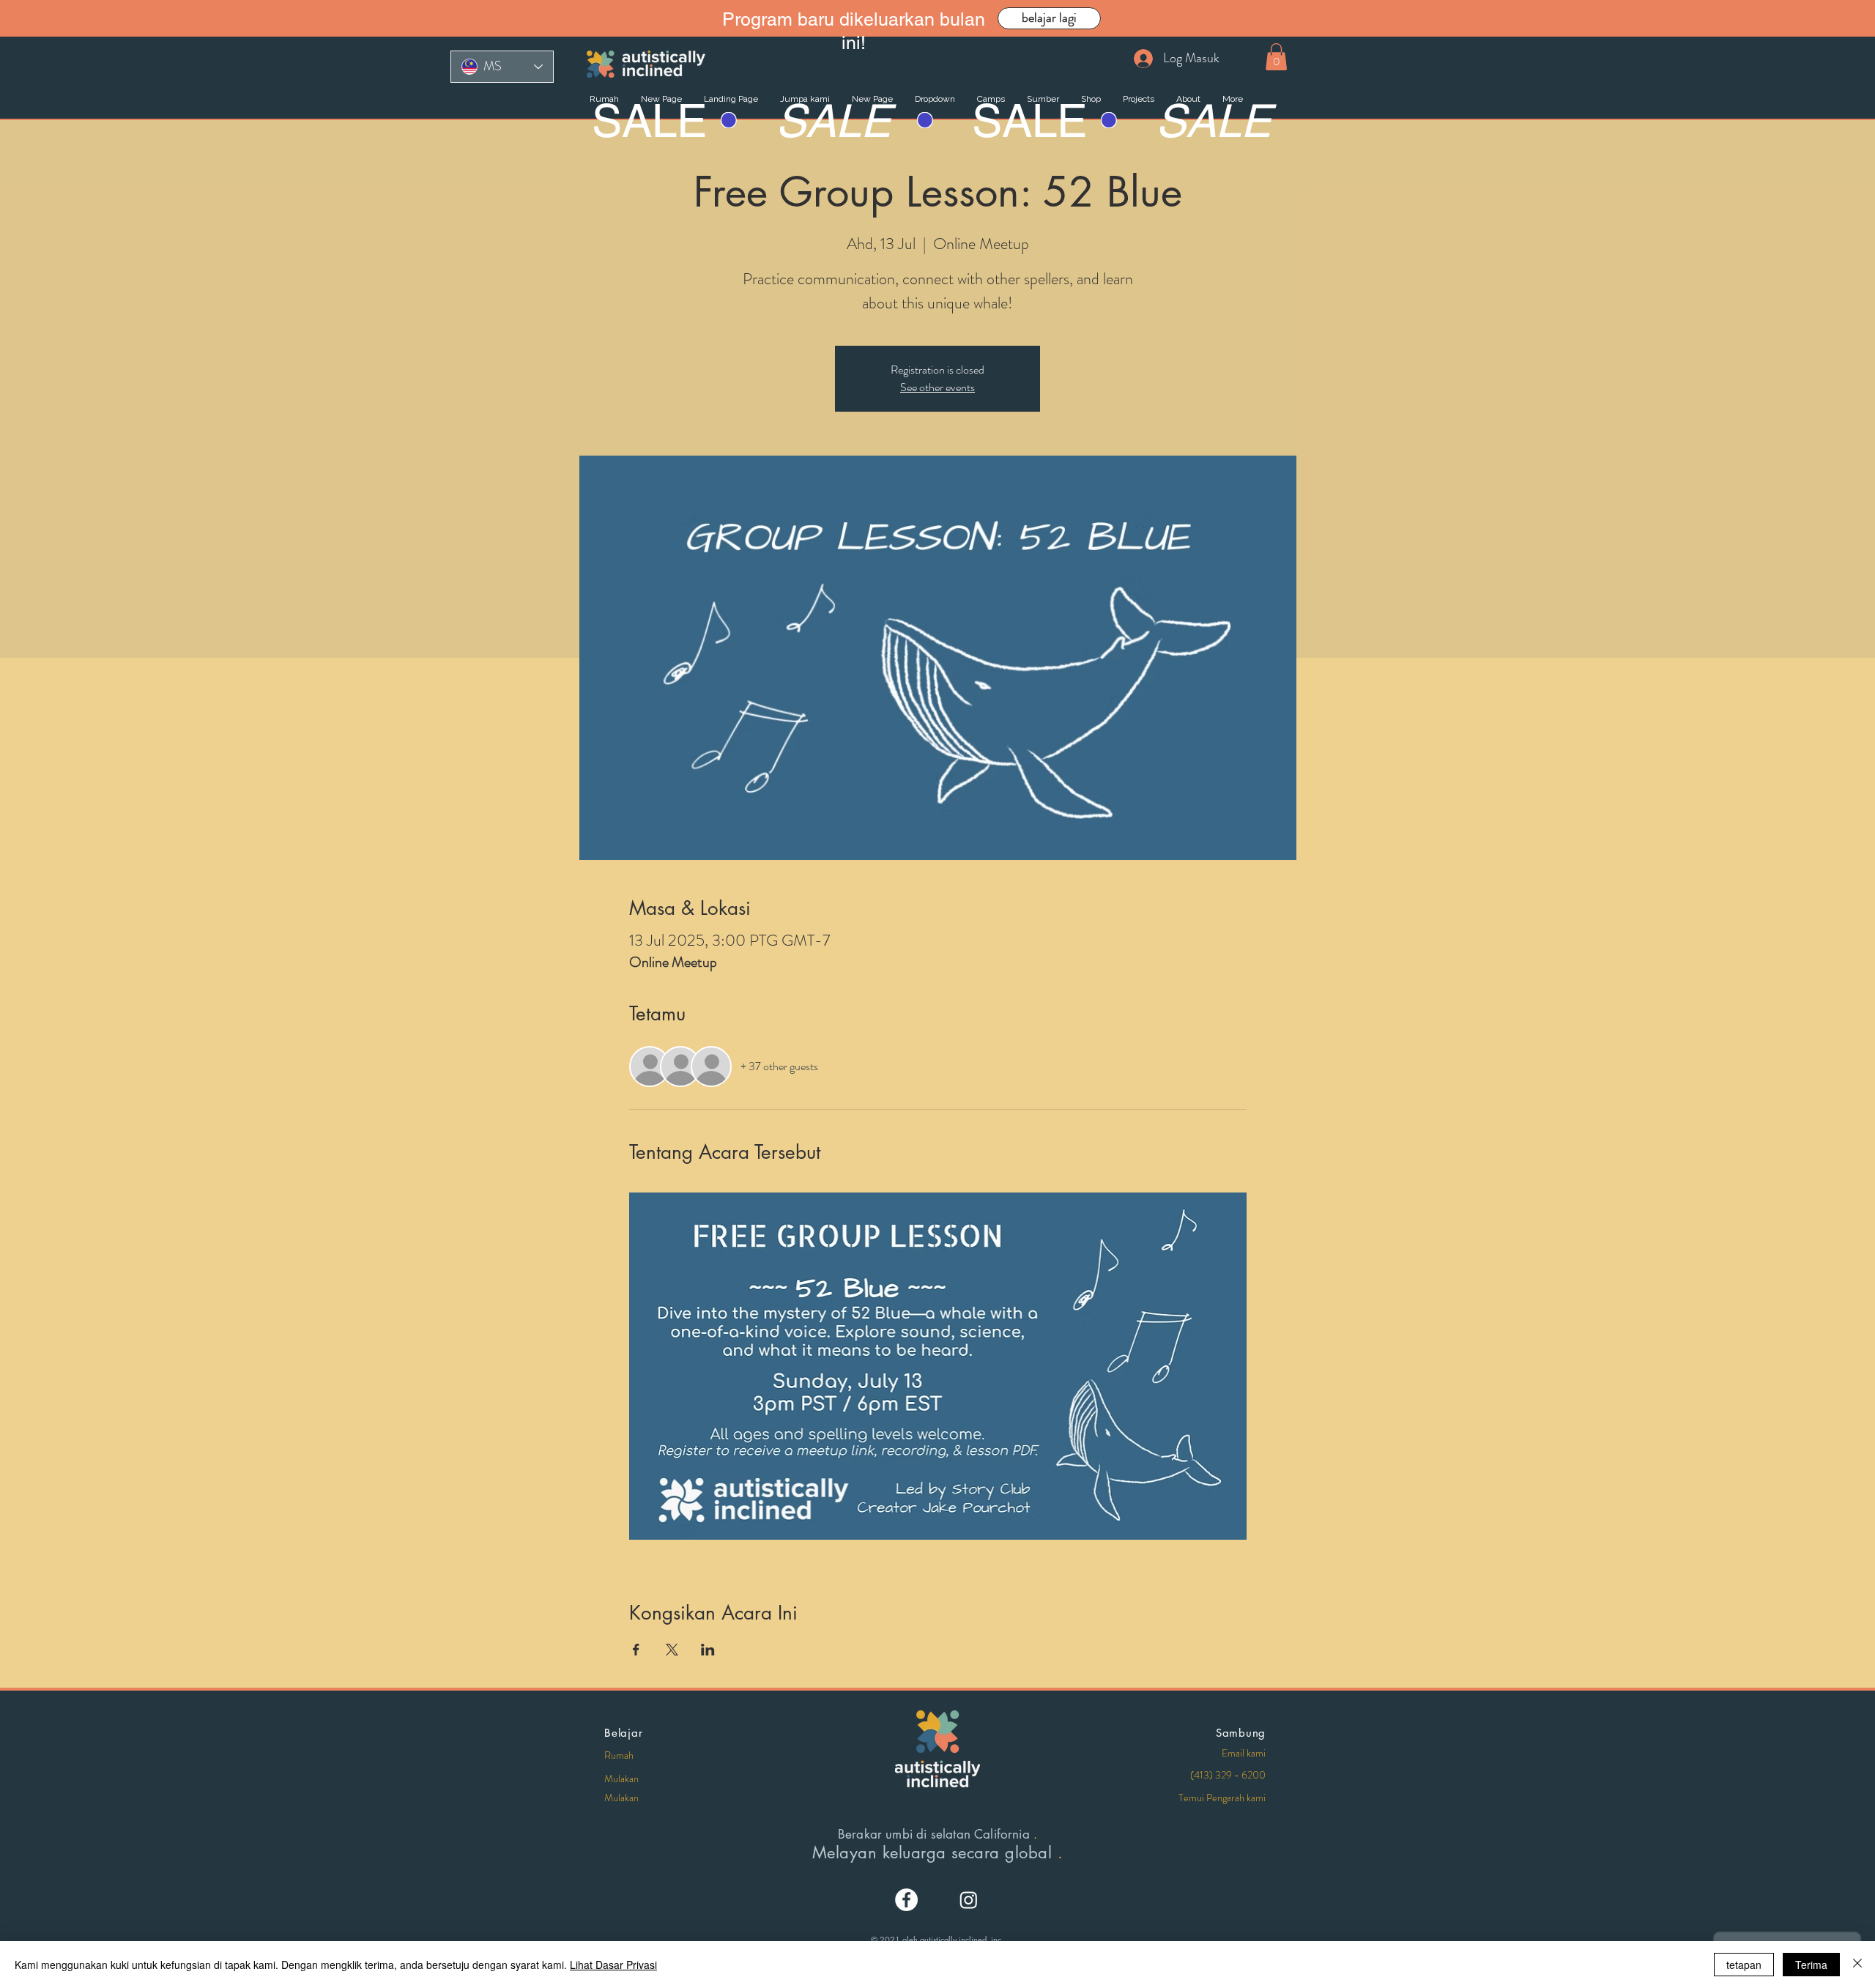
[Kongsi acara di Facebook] (636, 1650)
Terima (1811, 1965)
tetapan (1744, 1965)
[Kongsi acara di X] (672, 1650)
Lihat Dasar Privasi (613, 1965)
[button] (1276, 57)
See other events (937, 387)
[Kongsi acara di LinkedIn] (708, 1650)
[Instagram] (969, 1900)
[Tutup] (1857, 1965)
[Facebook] (906, 1900)
